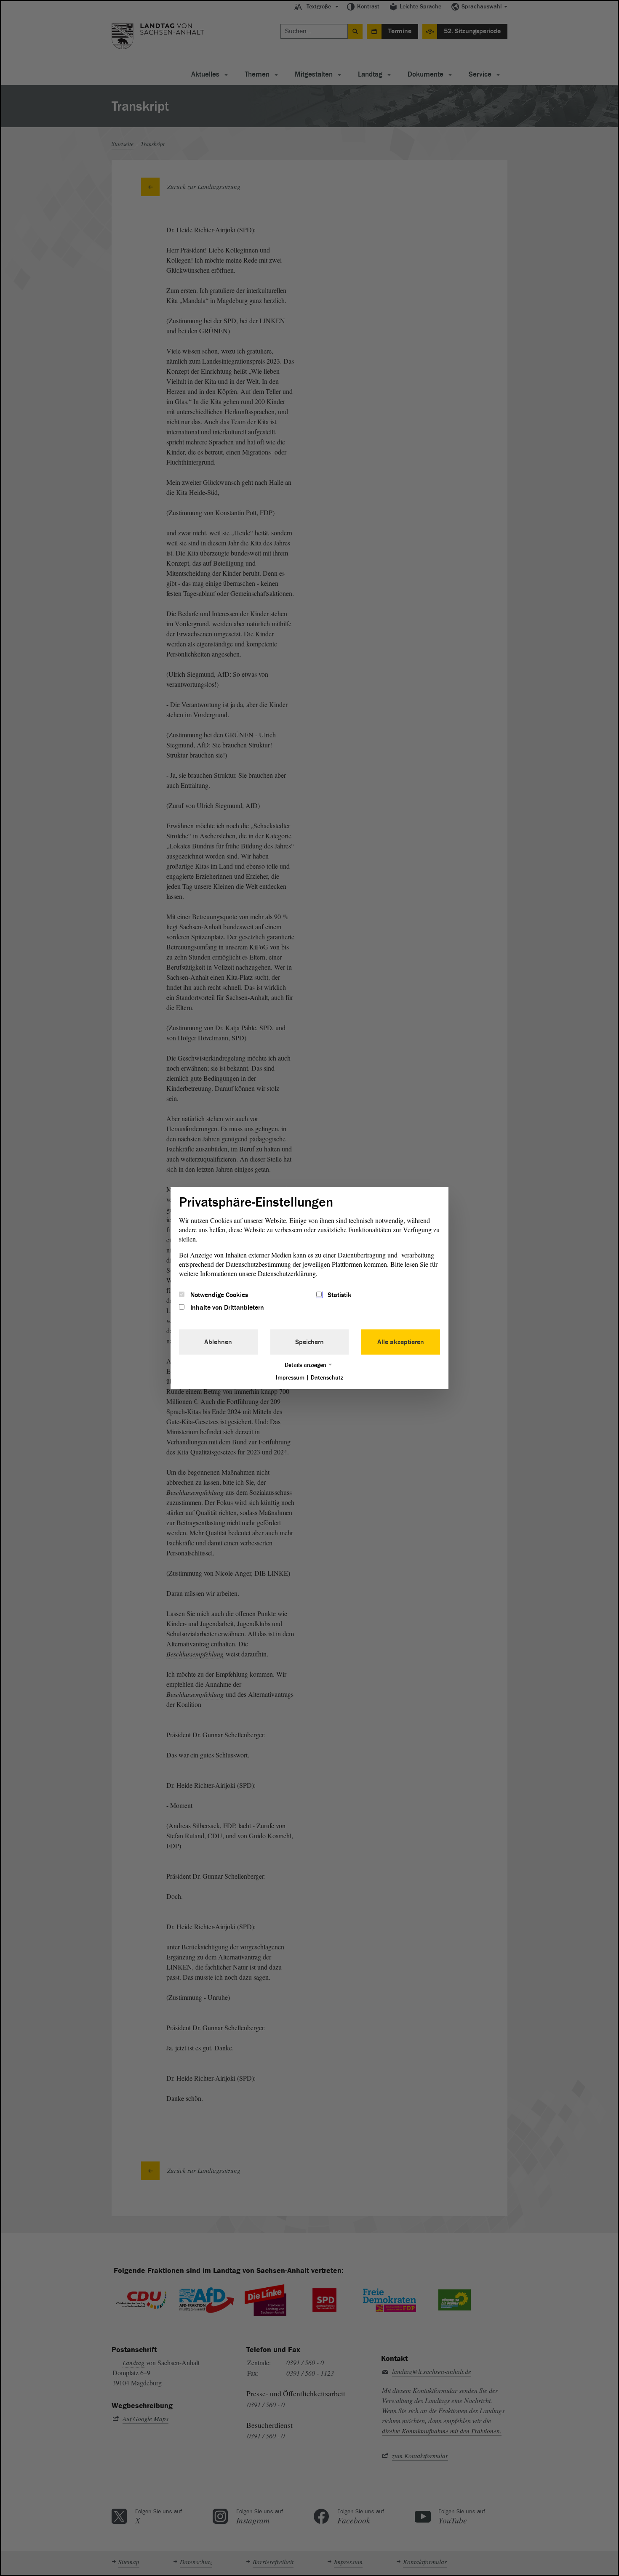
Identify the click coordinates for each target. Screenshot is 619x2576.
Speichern (309, 1342)
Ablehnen (218, 1342)
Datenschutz (327, 1378)
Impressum (290, 1378)
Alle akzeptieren (401, 1342)
